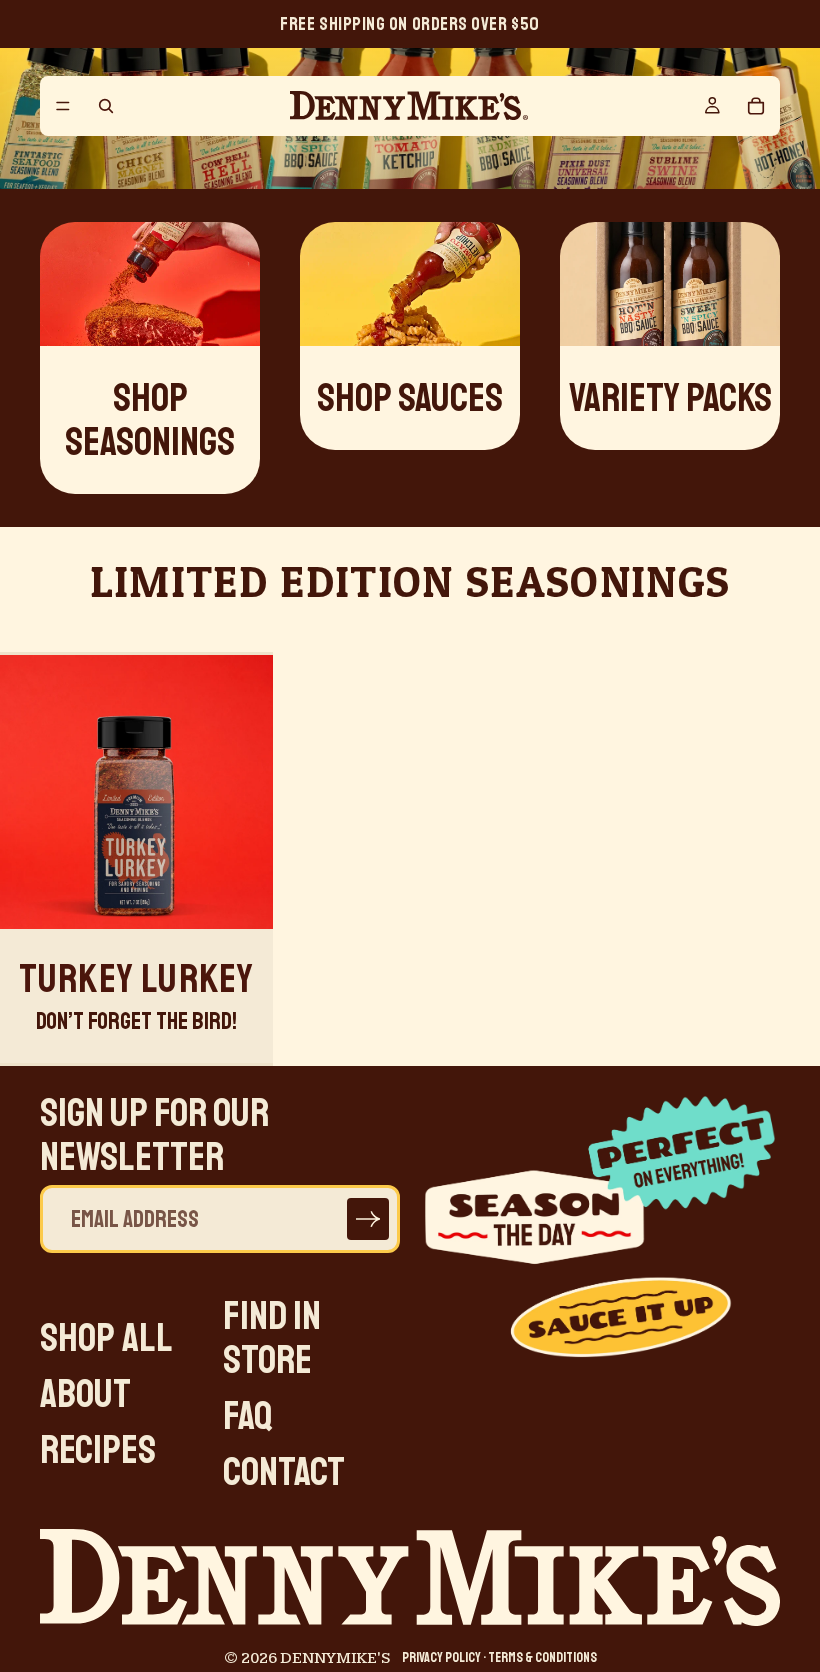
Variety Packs (670, 398)
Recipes (98, 1450)
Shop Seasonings (150, 420)
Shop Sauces (410, 398)
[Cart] (756, 106)
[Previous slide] (30, 792)
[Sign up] (368, 1220)
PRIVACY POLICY (441, 1657)
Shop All (106, 1338)
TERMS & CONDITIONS (542, 1657)
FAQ (248, 1416)
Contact (284, 1472)
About (85, 1394)
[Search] (106, 106)
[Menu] (63, 106)
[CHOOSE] (243, 898)
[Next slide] (243, 792)
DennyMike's (335, 1658)
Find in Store (272, 1338)
